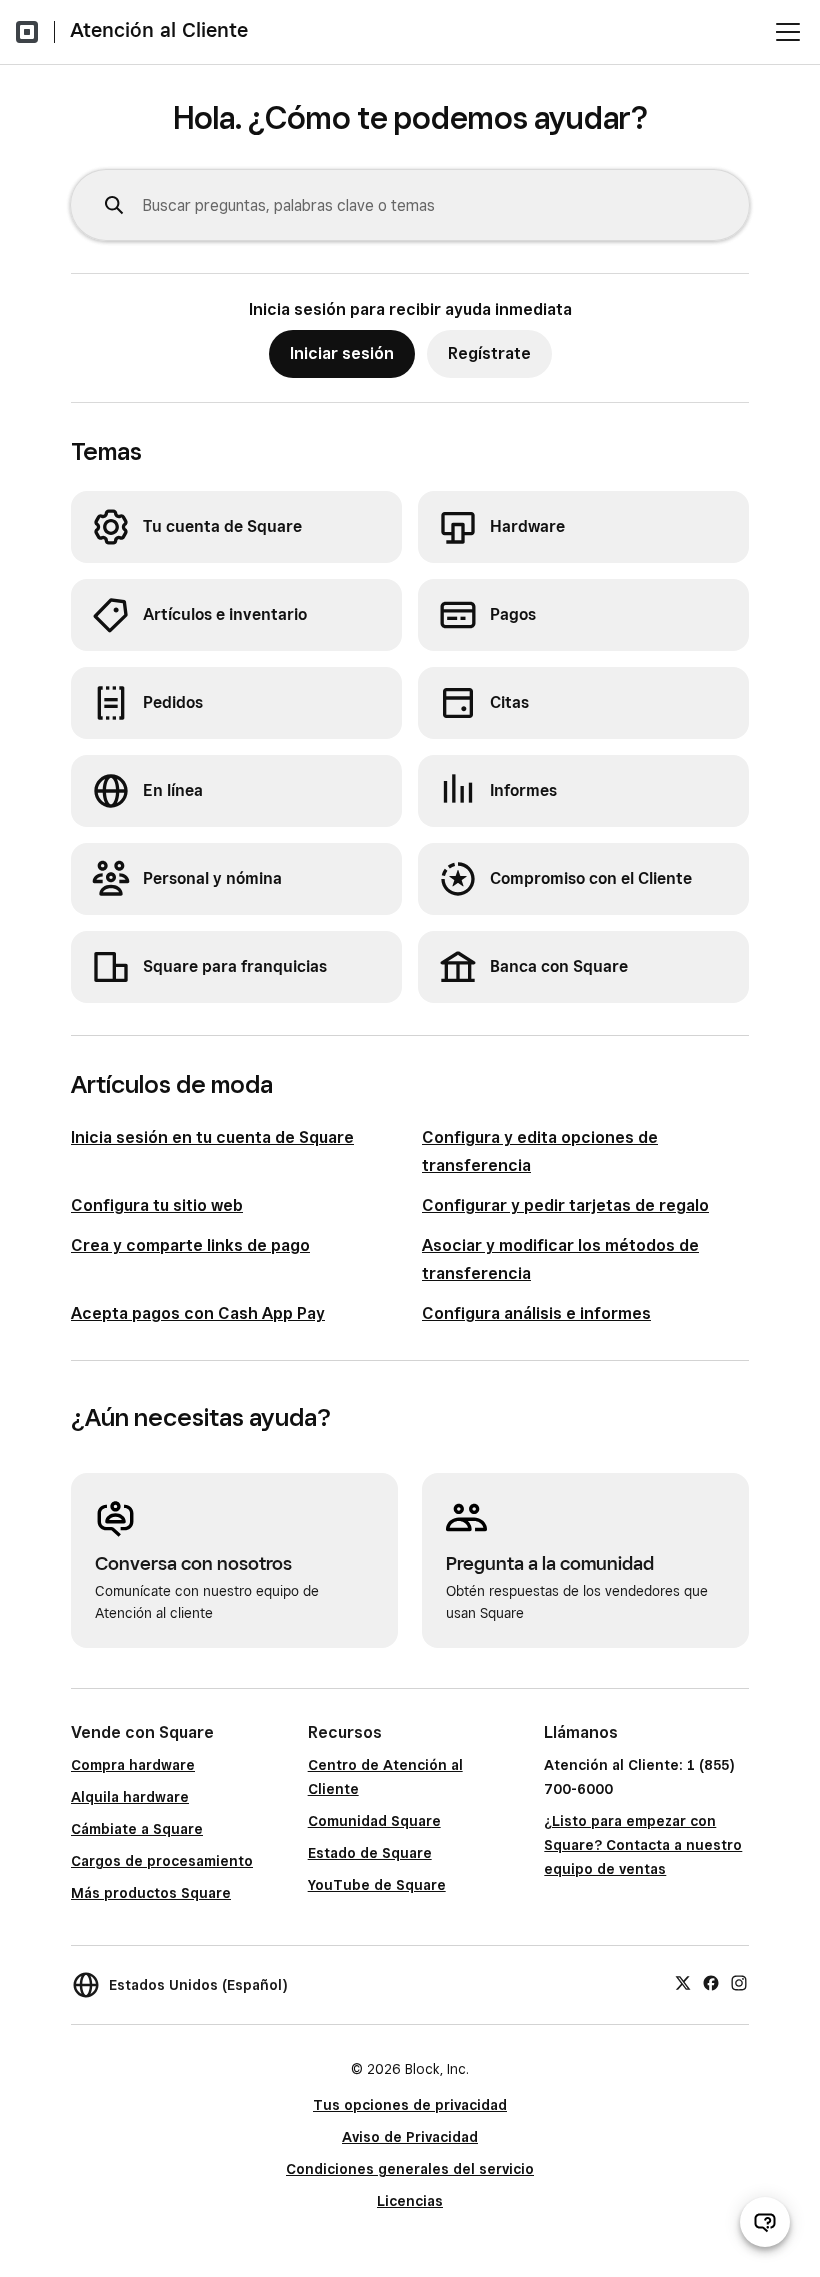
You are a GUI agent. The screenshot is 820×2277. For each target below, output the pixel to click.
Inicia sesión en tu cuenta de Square (212, 1137)
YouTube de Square (377, 1885)
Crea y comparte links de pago (190, 1245)
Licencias (410, 2201)
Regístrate (489, 353)
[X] (683, 1982)
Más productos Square (151, 1893)
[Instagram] (739, 1982)
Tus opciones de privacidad (410, 2105)
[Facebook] (711, 1982)
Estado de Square (370, 1853)
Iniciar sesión (342, 353)
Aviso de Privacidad (410, 2137)
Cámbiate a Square (137, 1829)
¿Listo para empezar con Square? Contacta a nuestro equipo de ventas (643, 1845)
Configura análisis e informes (536, 1313)
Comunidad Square (374, 1821)
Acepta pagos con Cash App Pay (198, 1313)
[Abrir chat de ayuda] (765, 2222)
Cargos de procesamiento (162, 1861)
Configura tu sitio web (157, 1205)
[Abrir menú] (788, 32)
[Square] (27, 32)
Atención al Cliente (159, 30)
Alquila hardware (130, 1797)
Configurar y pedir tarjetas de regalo (565, 1205)
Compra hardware (133, 1765)
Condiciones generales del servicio (410, 2169)
